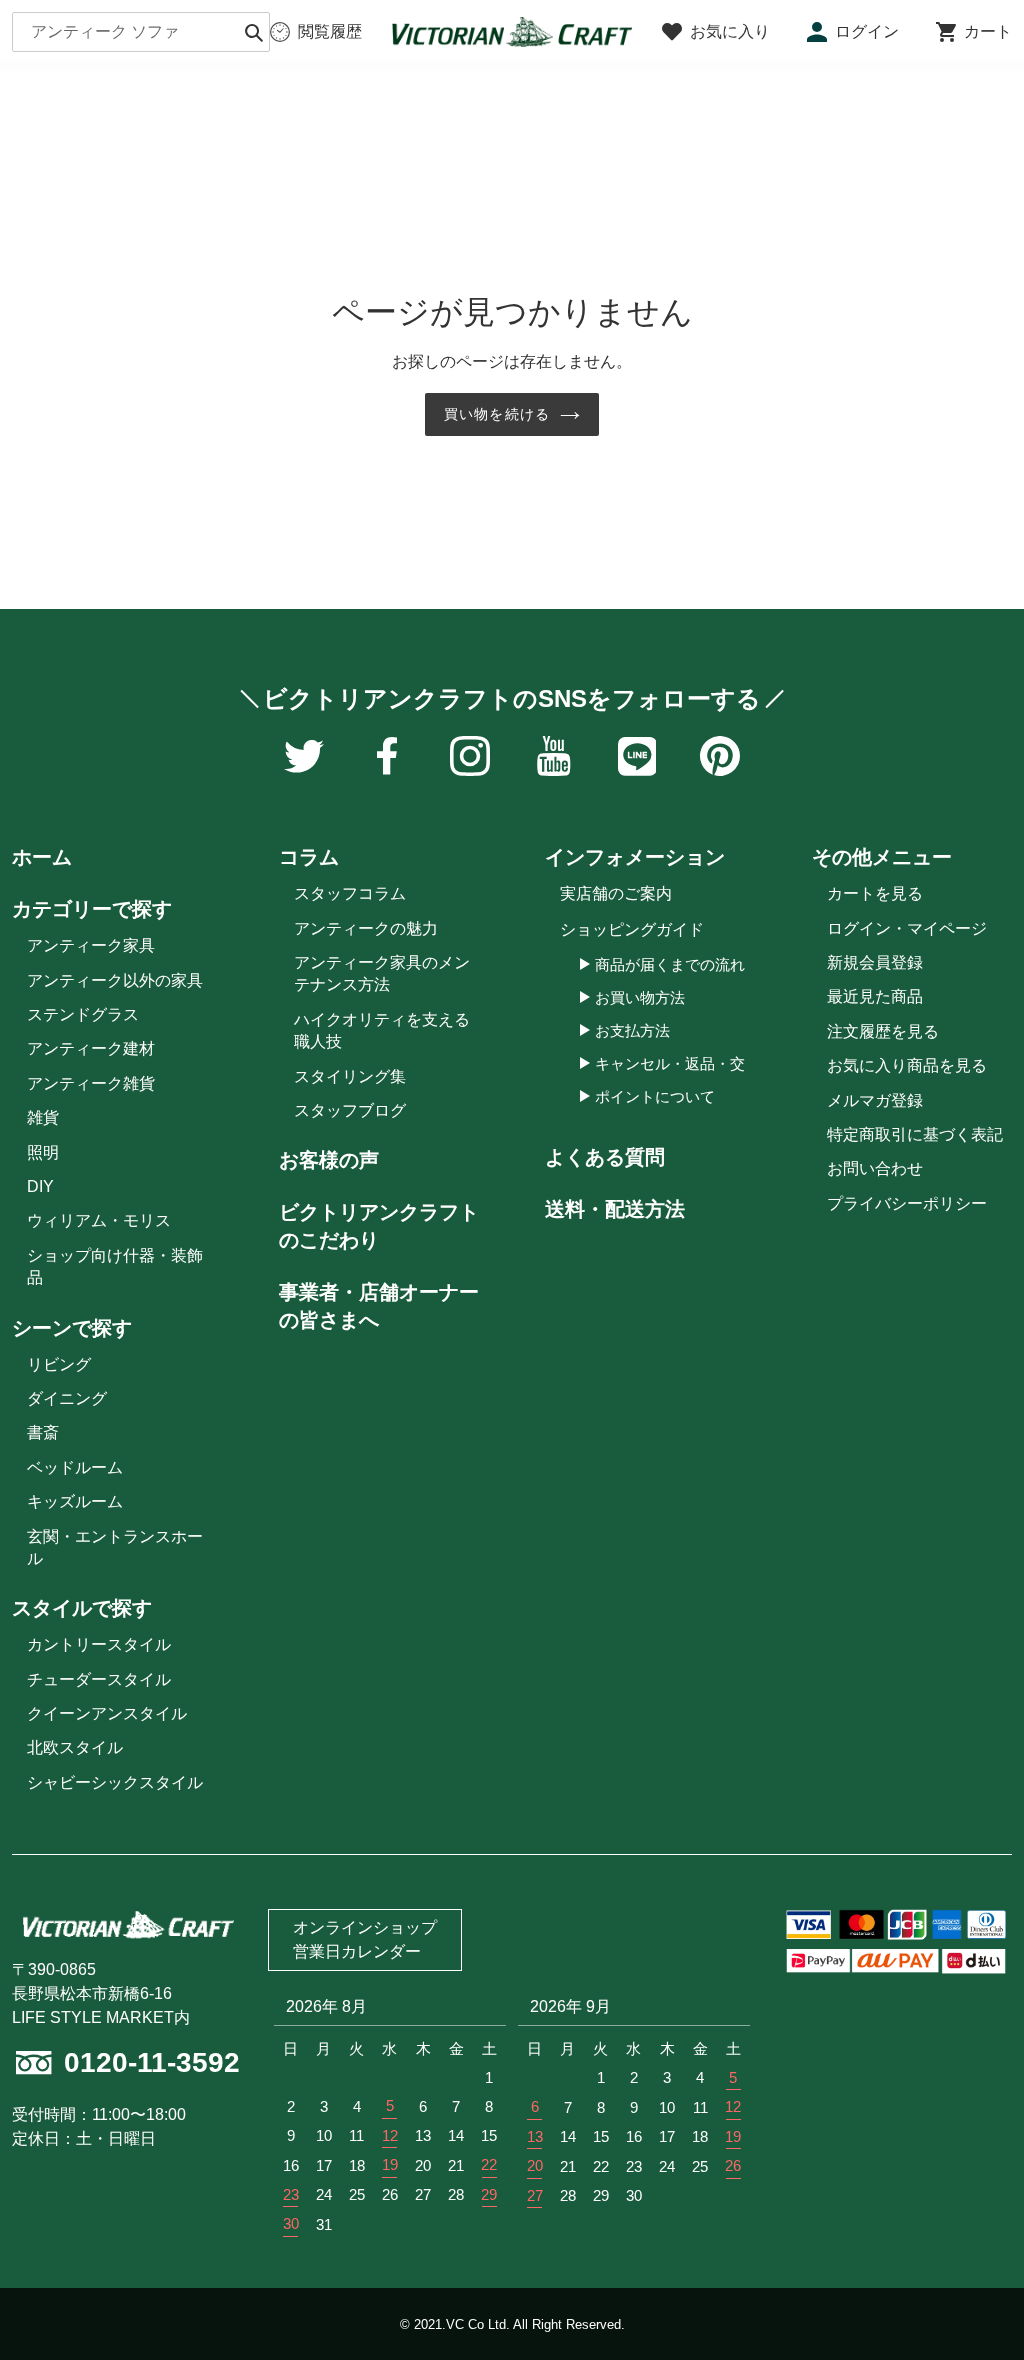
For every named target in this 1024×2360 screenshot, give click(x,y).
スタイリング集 (350, 1076)
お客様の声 (329, 1160)
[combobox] (141, 32)
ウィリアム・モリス (99, 1220)
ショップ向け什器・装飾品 (115, 1266)
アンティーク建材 (91, 1048)
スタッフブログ (350, 1110)
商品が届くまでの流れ (670, 964)
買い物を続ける (497, 414)
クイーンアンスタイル (107, 1713)
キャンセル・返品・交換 (677, 1063)
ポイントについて (655, 1096)
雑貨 (43, 1117)
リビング (59, 1364)
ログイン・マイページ (907, 928)
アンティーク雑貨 (91, 1083)
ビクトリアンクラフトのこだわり (379, 1226)
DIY (40, 1186)
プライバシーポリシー (907, 1203)
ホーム (42, 857)
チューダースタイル (99, 1679)
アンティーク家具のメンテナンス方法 (382, 973)
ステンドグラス (83, 1014)
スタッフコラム (350, 893)
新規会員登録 (875, 962)
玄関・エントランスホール (115, 1547)
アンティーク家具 (91, 945)
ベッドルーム (75, 1467)
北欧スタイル (75, 1747)
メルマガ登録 (875, 1100)
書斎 (43, 1432)
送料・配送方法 (615, 1209)
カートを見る (875, 893)
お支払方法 (632, 1030)
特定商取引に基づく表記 (915, 1134)
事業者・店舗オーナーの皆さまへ (379, 1306)
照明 (43, 1152)
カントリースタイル (99, 1644)
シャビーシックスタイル (115, 1782)
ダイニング (67, 1398)
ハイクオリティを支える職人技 (382, 1030)
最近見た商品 (875, 996)
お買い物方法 (640, 997)
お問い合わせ (875, 1168)
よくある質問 (605, 1157)
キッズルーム (75, 1501)
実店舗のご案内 (616, 893)
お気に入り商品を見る (907, 1065)
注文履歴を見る (883, 1031)
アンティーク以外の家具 (115, 980)
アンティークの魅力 (366, 928)
